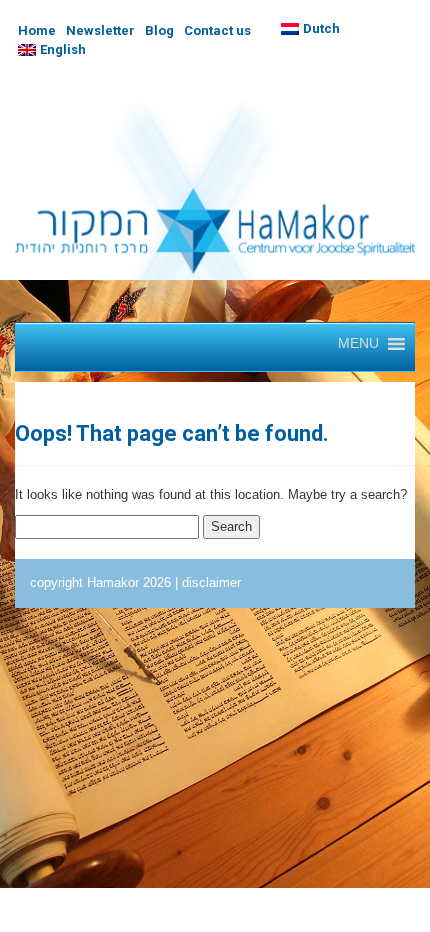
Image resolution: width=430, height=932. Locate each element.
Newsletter (100, 30)
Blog (159, 30)
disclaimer (211, 582)
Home (37, 30)
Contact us (217, 30)
